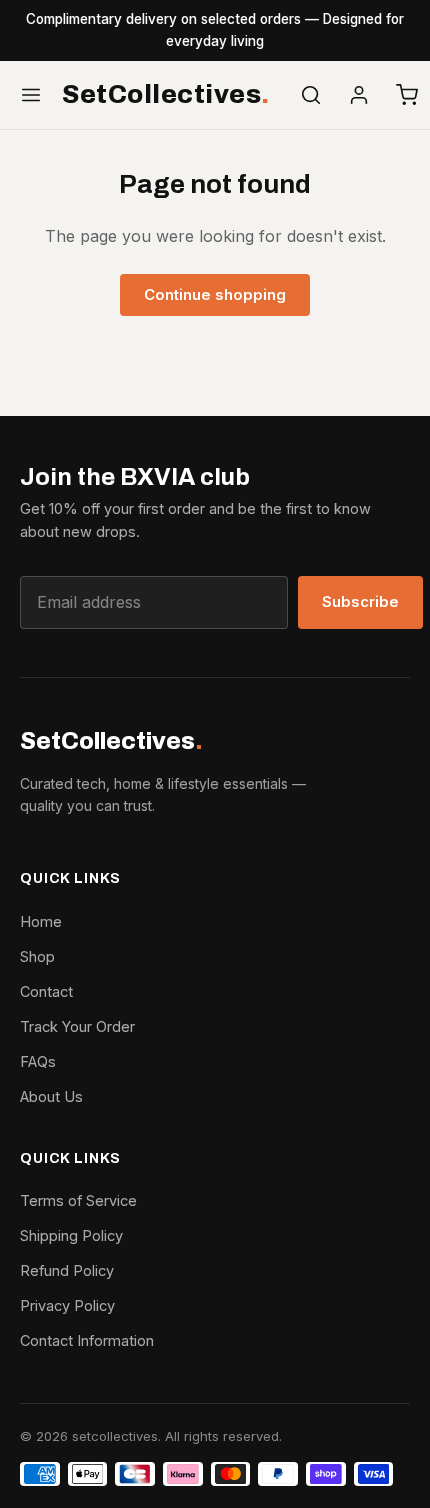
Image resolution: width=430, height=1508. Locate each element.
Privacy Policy (67, 1305)
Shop (37, 956)
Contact (46, 991)
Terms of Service (78, 1200)
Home (41, 921)
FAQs (38, 1061)
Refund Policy (67, 1270)
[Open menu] (31, 95)
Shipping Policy (71, 1235)
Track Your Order (77, 1026)
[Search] (311, 95)
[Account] (359, 95)
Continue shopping (215, 294)
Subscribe (360, 601)
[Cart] (407, 95)
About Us (51, 1096)
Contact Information (87, 1340)
